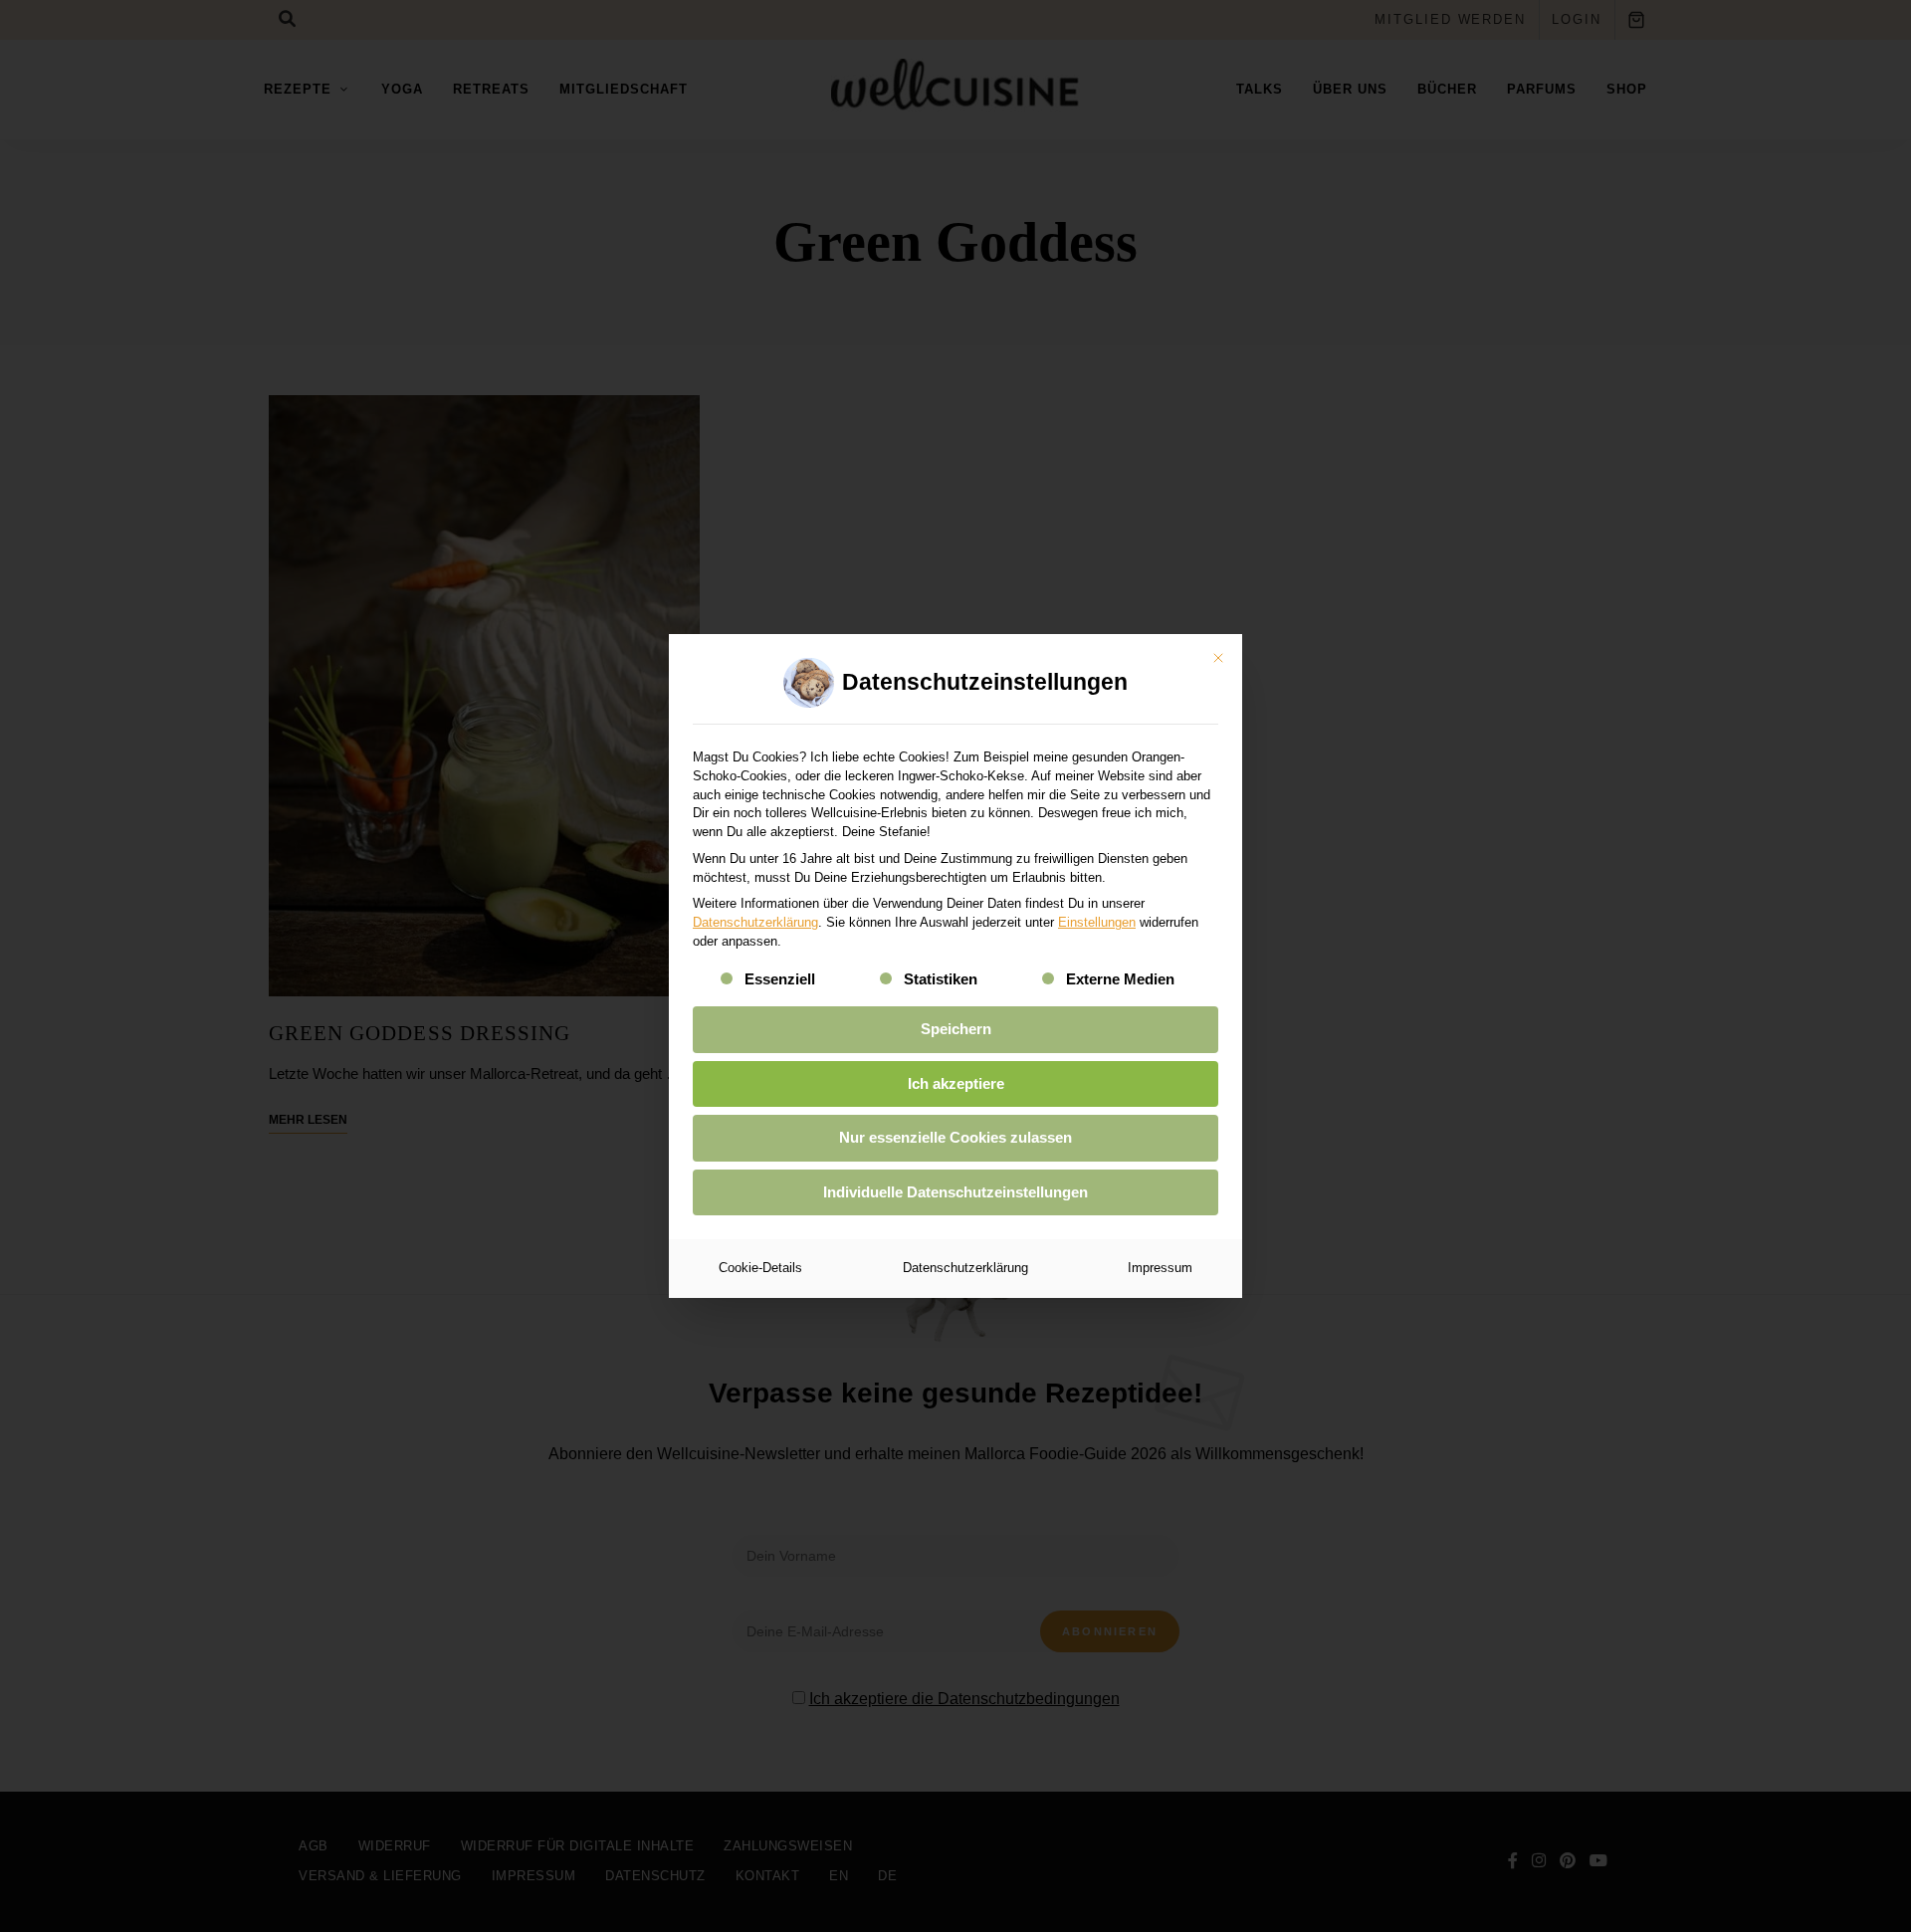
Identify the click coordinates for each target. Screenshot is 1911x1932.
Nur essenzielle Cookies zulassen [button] (955, 1137)
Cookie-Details (760, 1268)
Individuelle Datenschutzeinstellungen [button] (955, 1192)
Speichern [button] (956, 1029)
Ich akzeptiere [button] (956, 1083)
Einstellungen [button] (1097, 922)
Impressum (1160, 1268)
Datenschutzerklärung (755, 922)
